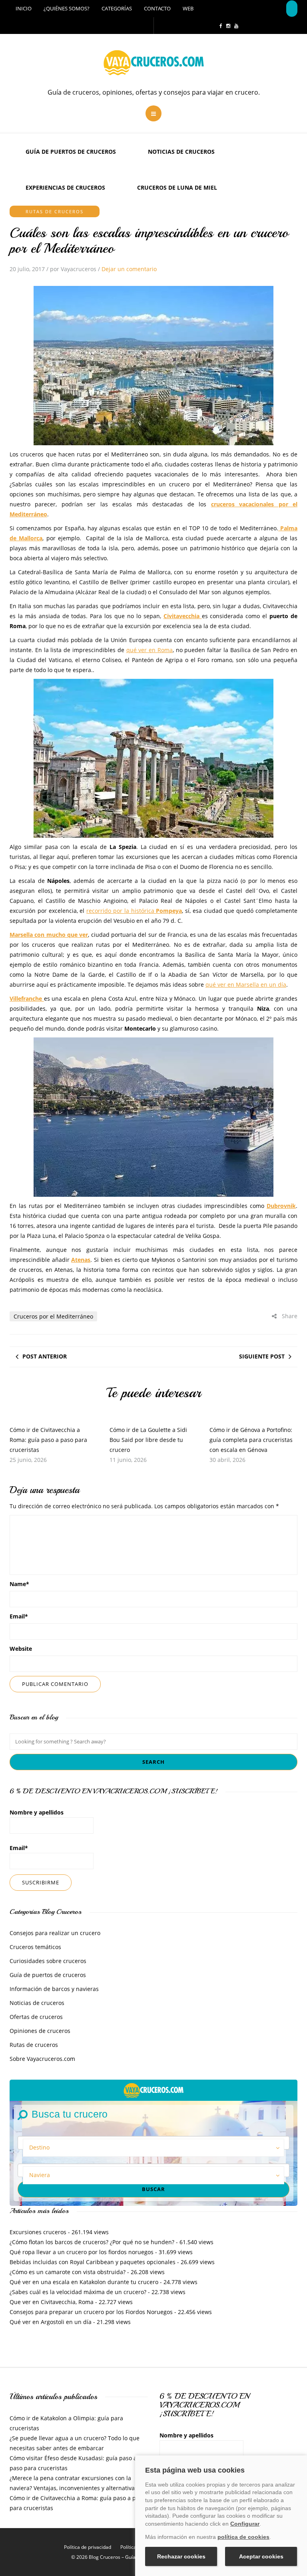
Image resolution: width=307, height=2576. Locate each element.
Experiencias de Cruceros (65, 187)
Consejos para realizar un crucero (55, 1933)
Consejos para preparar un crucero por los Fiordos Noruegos (91, 2312)
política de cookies (243, 2537)
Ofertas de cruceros (36, 2017)
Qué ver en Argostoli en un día (51, 2322)
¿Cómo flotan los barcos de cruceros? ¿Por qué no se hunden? (92, 2242)
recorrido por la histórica (134, 911)
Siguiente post (262, 1356)
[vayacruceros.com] (153, 2090)
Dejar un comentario (129, 269)
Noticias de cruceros (181, 152)
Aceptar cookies (261, 2556)
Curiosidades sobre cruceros (48, 1961)
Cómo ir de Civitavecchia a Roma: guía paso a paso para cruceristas (48, 1440)
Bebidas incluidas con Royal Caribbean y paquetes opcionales (93, 2262)
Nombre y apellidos (37, 1812)
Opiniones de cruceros (40, 2031)
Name (19, 1584)
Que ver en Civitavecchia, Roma (52, 2302)
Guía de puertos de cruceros (71, 152)
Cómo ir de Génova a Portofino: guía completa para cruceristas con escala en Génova (251, 1440)
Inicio (24, 8)
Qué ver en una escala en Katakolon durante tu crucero (84, 2282)
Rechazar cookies (181, 2556)
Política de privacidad (88, 2547)
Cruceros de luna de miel (177, 187)
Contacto (157, 8)
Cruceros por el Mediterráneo (53, 1316)
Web (188, 8)
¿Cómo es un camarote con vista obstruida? (68, 2272)
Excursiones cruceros (38, 2232)
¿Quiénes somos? (67, 8)
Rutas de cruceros (55, 211)
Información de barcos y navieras (54, 1989)
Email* (19, 1848)
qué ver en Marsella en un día (246, 985)
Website (21, 1649)
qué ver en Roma (150, 650)
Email (19, 1616)
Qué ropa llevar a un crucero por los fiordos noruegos (82, 2252)
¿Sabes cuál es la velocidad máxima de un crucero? (78, 2292)
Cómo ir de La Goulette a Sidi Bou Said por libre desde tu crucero (148, 1440)
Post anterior (45, 1356)
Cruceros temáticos (35, 1947)
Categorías (117, 8)
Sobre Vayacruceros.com (42, 2059)
